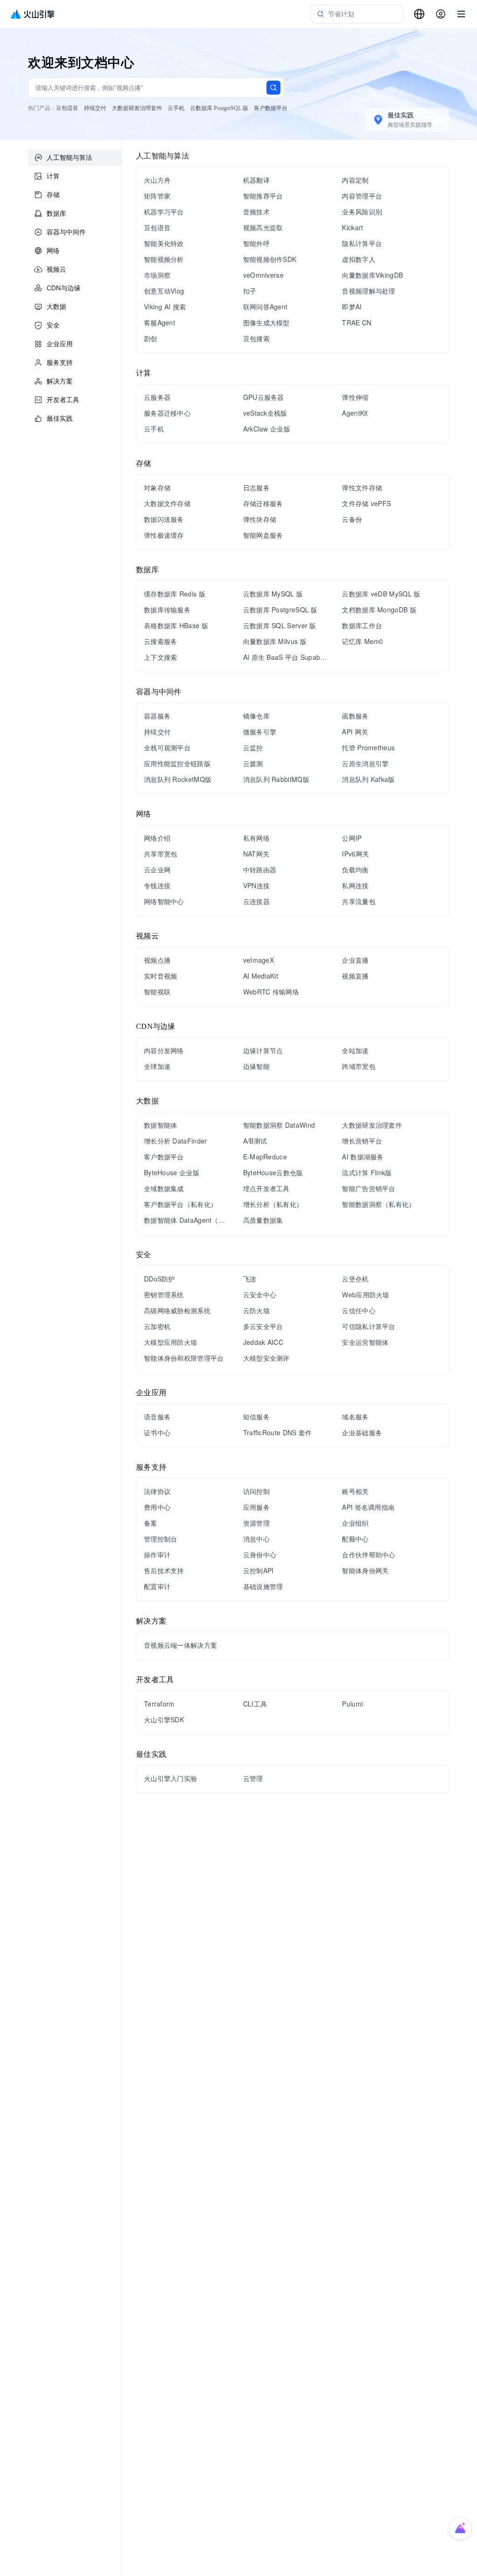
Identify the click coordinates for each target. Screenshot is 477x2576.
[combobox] (419, 14)
